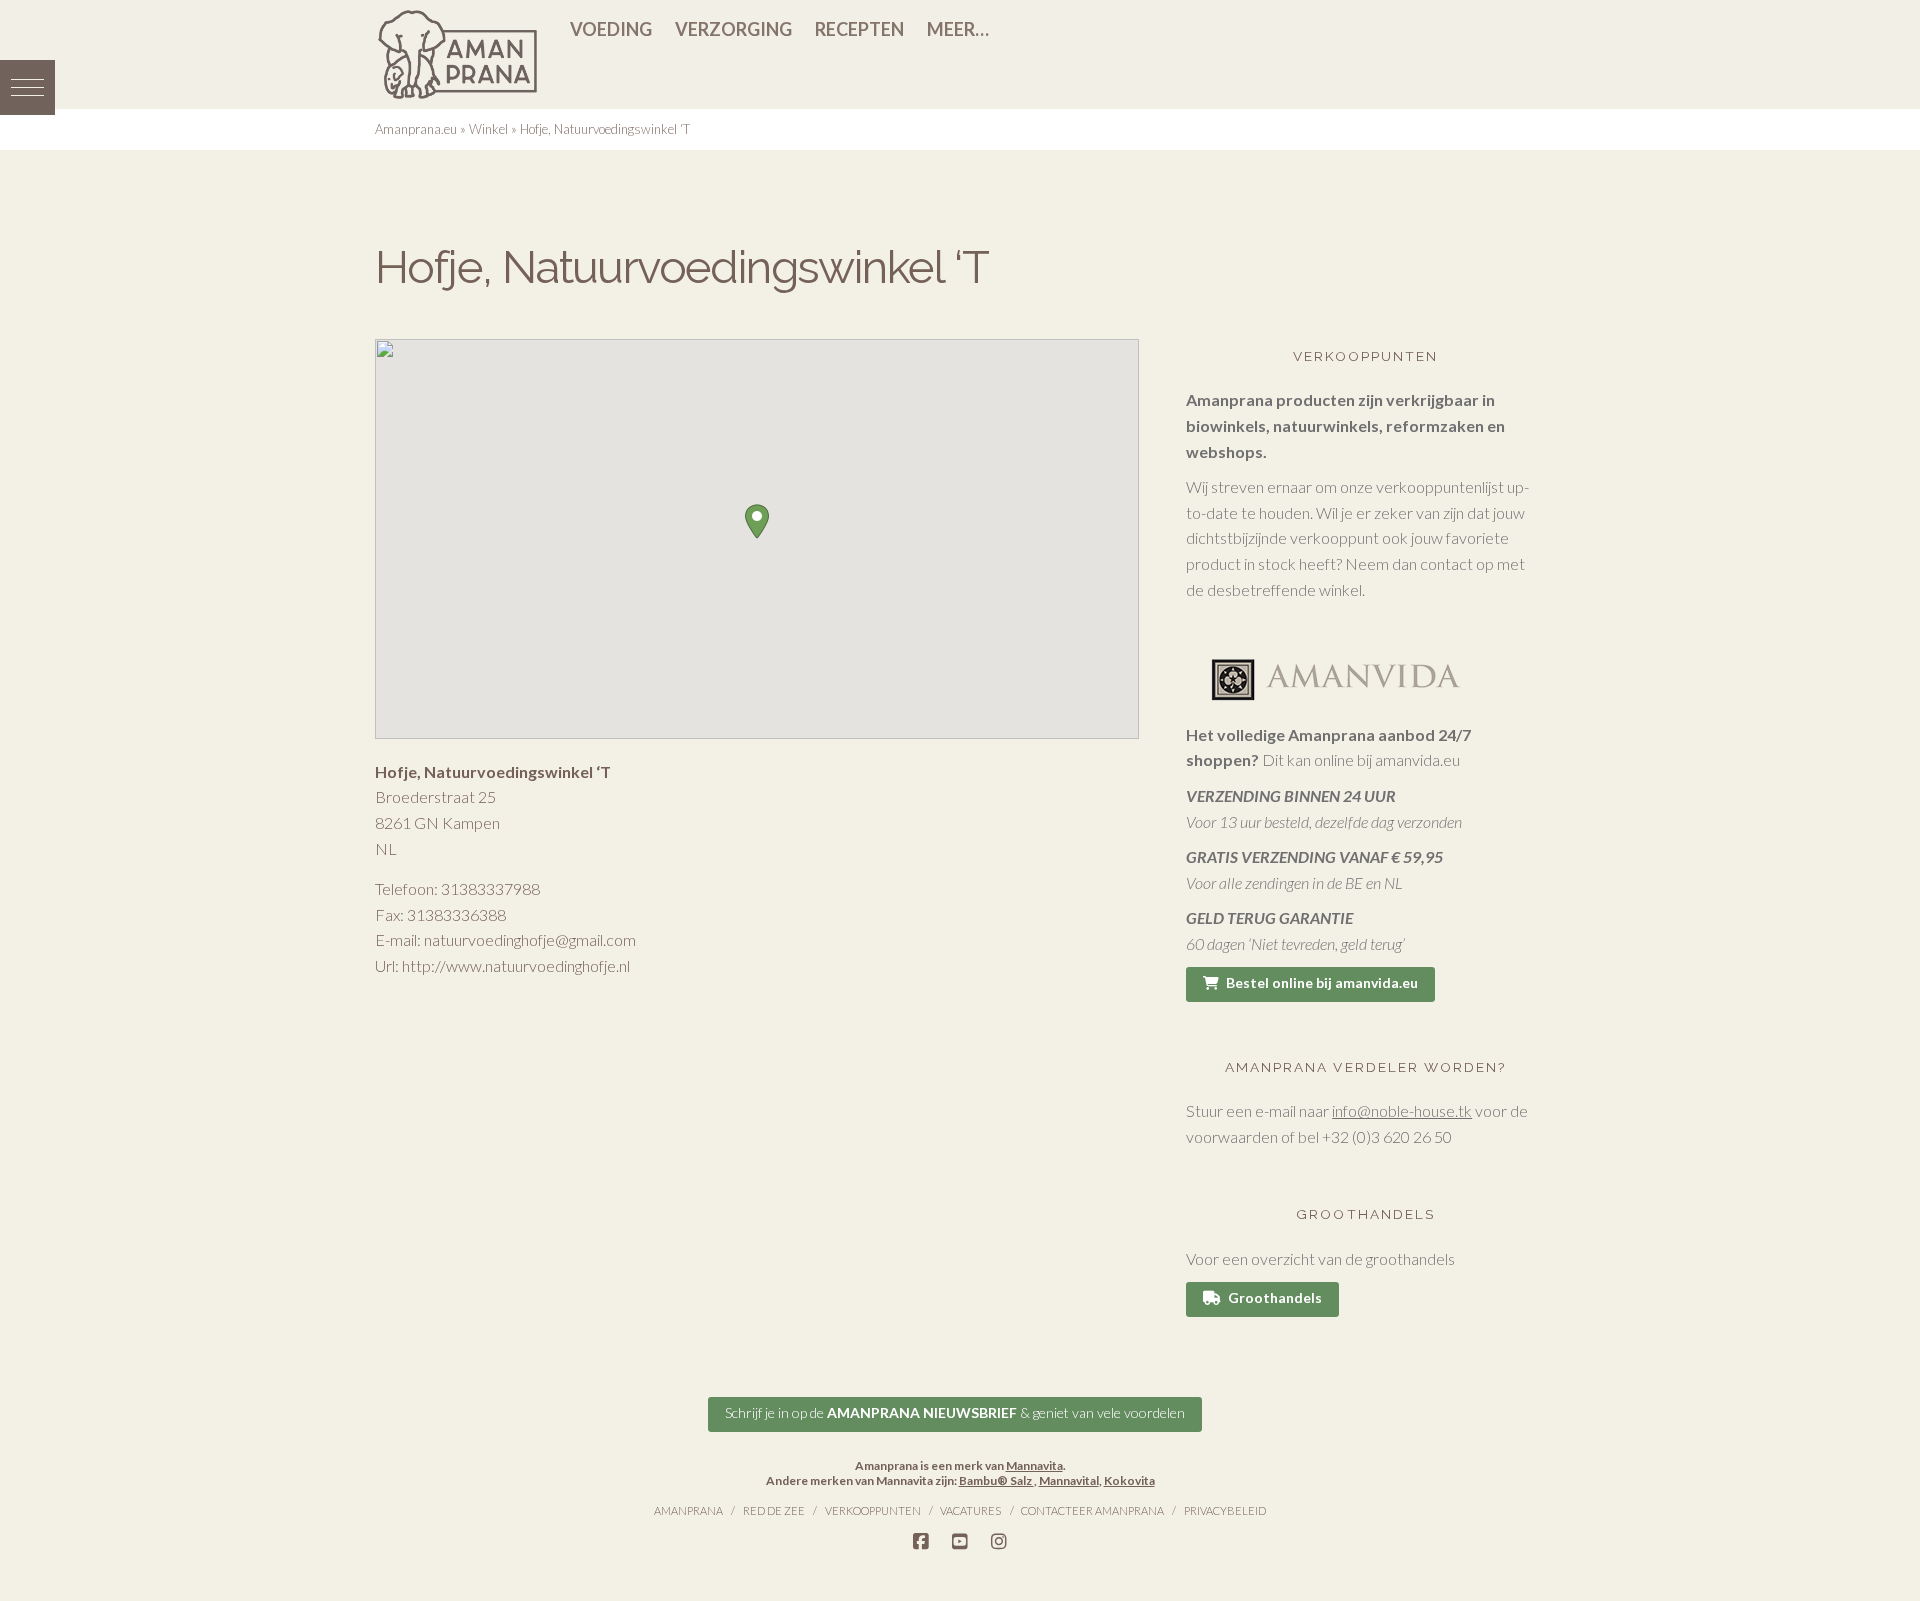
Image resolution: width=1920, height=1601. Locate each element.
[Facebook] (921, 1542)
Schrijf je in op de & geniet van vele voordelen (955, 1412)
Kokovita (1129, 1480)
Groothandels (1275, 1297)
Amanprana (688, 1510)
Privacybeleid (1225, 1510)
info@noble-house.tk (1402, 1110)
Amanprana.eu (416, 129)
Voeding (611, 29)
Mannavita (1034, 1465)
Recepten (859, 29)
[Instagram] (999, 1542)
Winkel (488, 129)
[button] (27, 87)
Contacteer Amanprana (1092, 1510)
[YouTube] (960, 1542)
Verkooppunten (873, 1510)
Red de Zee (774, 1510)
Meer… (958, 29)
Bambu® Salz (996, 1480)
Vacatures (970, 1510)
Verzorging (733, 29)
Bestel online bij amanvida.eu (1322, 982)
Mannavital (1069, 1480)
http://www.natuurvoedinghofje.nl (516, 965)
